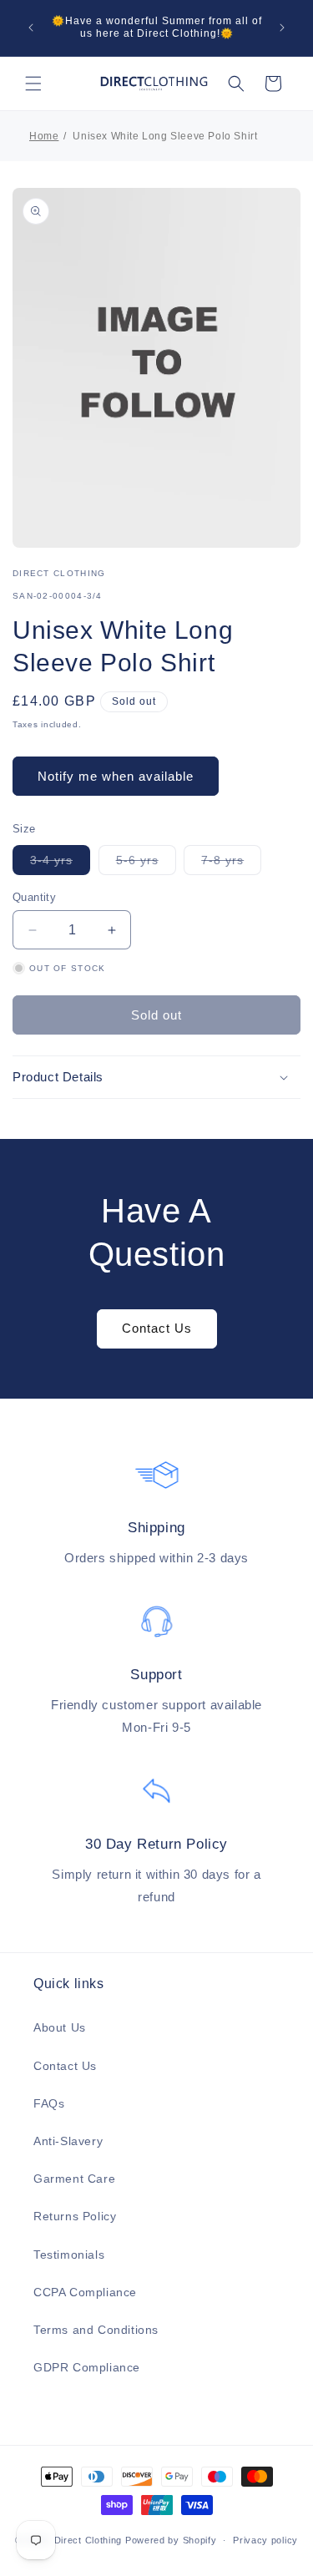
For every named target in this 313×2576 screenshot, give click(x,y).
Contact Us (157, 1328)
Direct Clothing (88, 2540)
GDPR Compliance (87, 2367)
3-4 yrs (60, 864)
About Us (60, 2027)
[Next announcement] (282, 28)
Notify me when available (116, 776)
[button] (33, 84)
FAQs (49, 2103)
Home (44, 136)
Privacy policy (265, 2540)
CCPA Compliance (85, 2292)
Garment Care (74, 2179)
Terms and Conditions (96, 2330)
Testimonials (69, 2255)
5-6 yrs (146, 864)
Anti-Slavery (68, 2141)
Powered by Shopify (171, 2540)
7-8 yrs (231, 864)
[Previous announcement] (31, 28)
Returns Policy (75, 2216)
